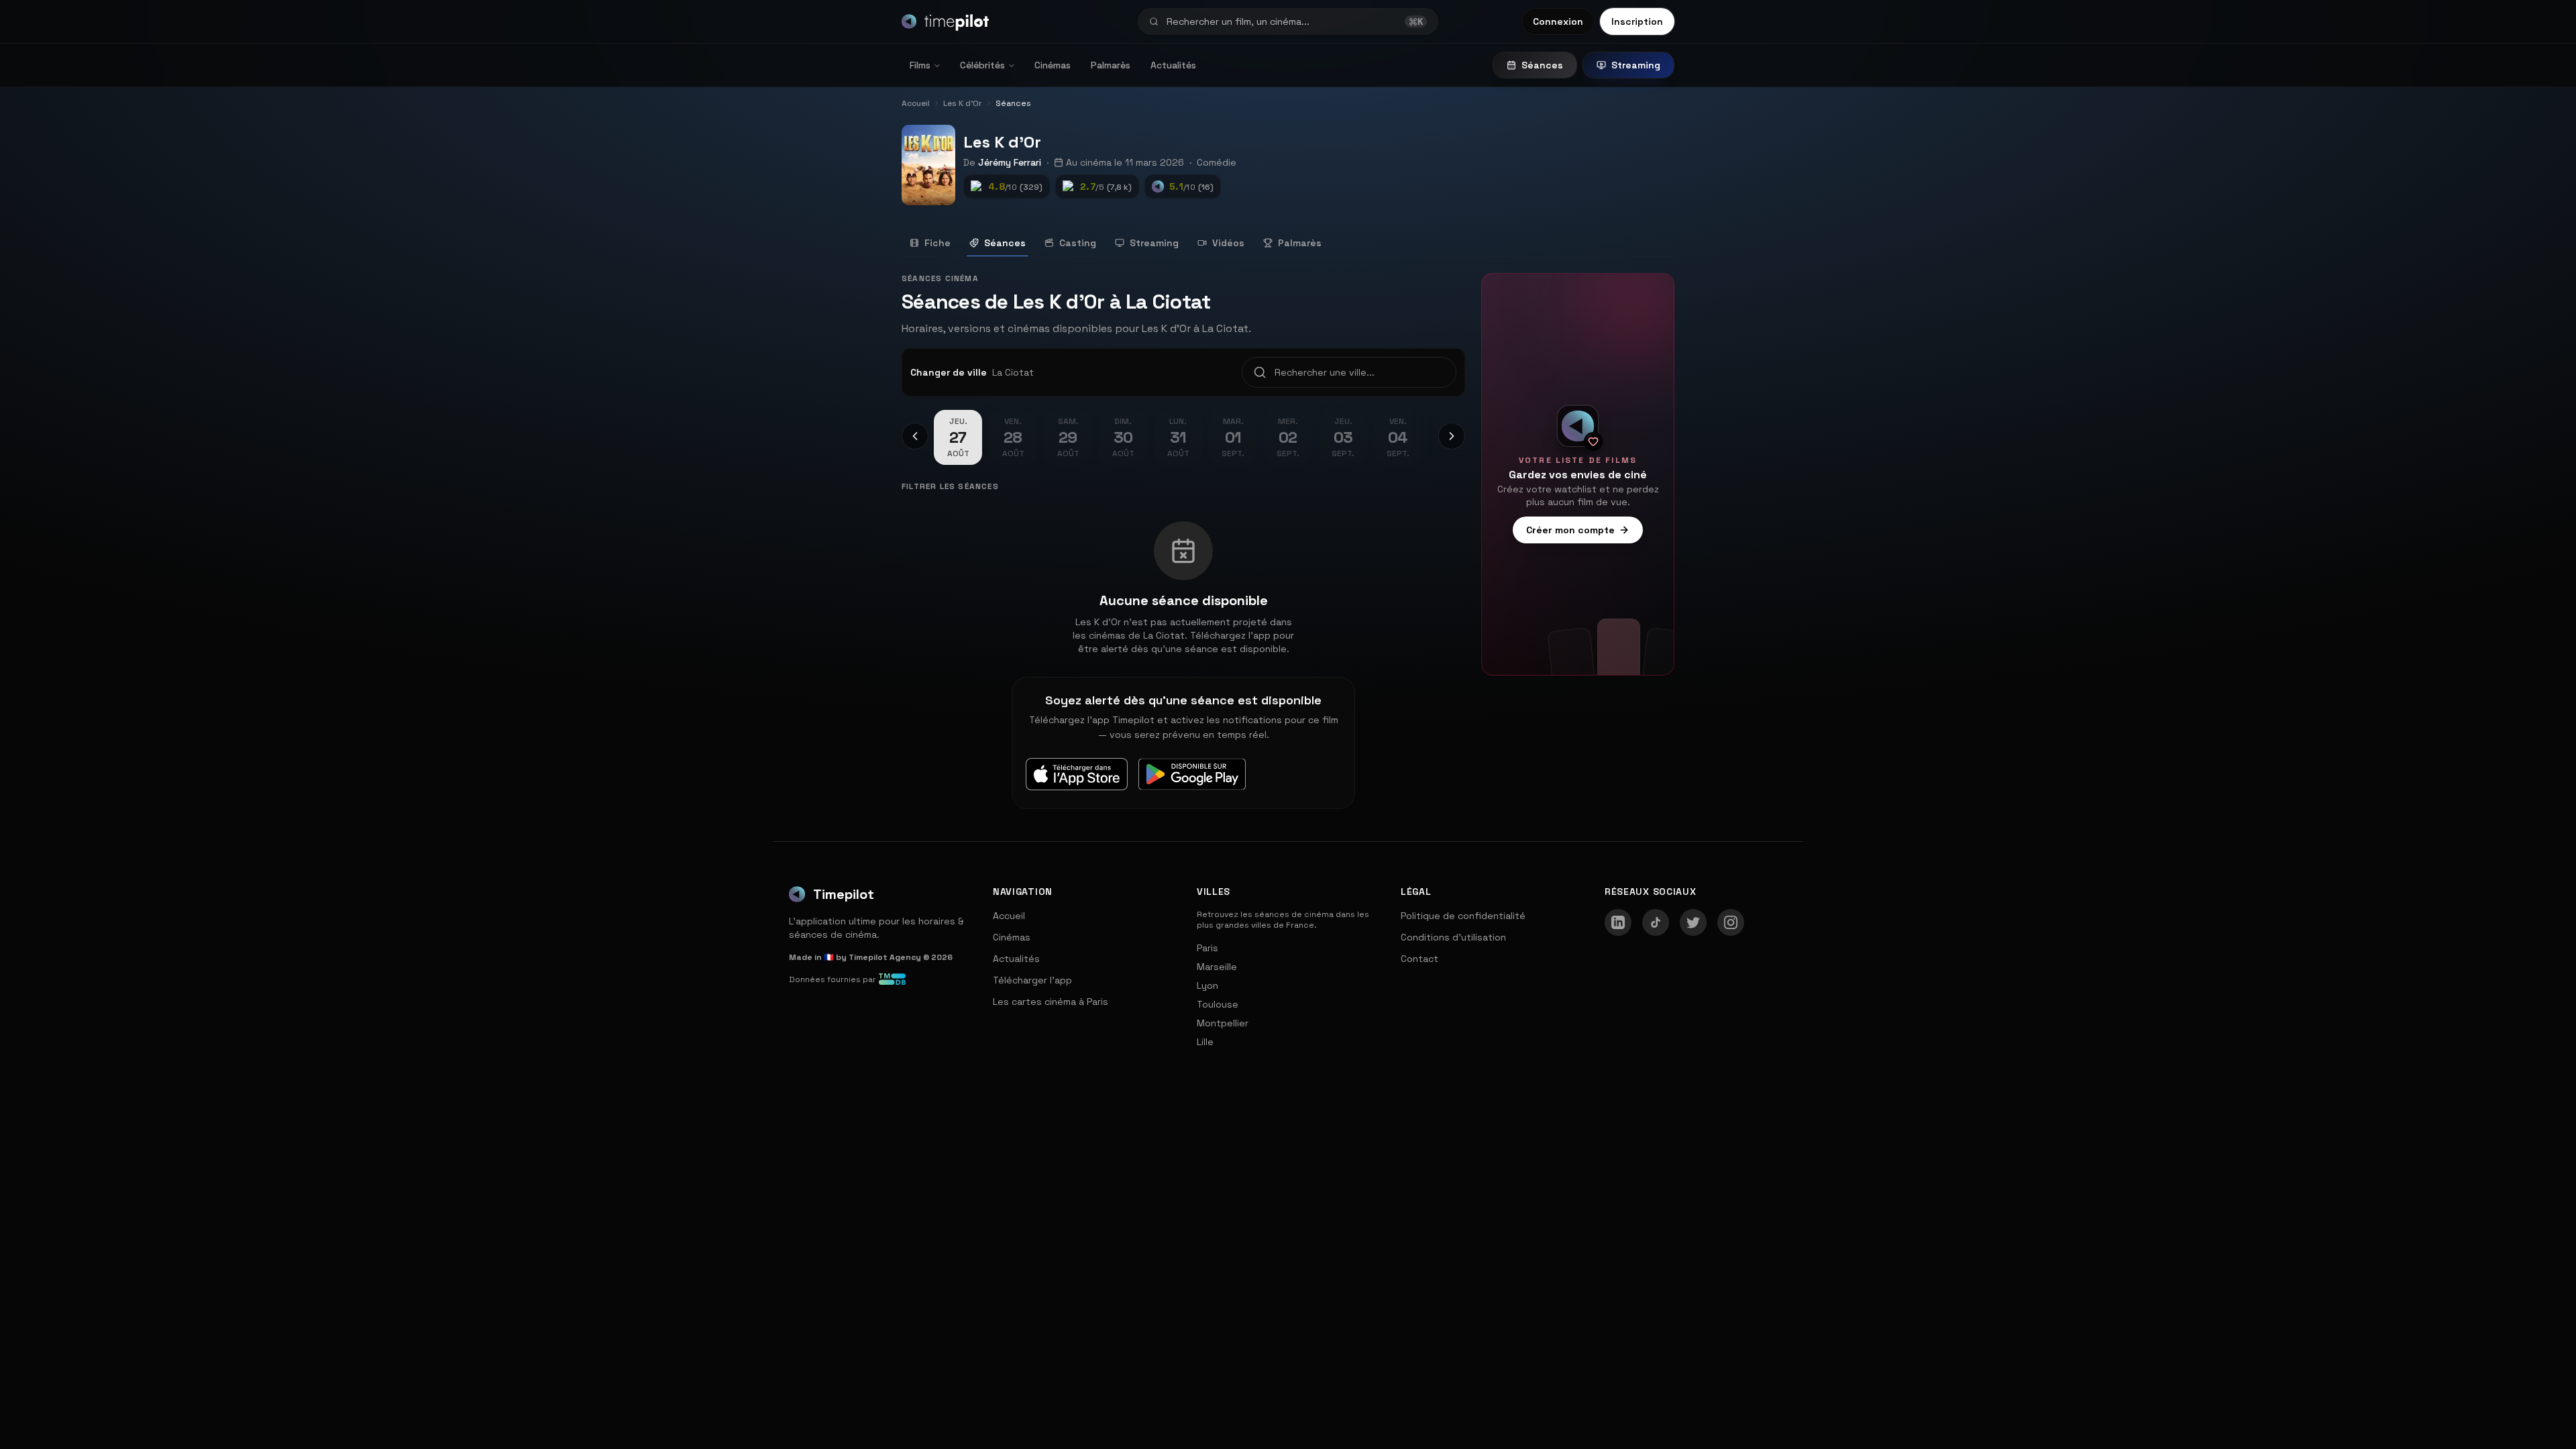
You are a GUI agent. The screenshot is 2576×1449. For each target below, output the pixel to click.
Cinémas (1053, 65)
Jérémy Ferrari (1010, 162)
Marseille (1217, 967)
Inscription (1637, 21)
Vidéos (1228, 243)
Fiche (937, 243)
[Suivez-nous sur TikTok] (1656, 922)
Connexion (1558, 21)
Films (920, 65)
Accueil (1009, 916)
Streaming (1636, 65)
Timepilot (844, 894)
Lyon (1207, 985)
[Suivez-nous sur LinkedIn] (1618, 922)
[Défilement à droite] (1452, 436)
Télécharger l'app (1032, 980)
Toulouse (1218, 1004)
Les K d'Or (1002, 142)
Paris (1207, 948)
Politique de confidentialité (1463, 916)
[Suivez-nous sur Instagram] (1731, 922)
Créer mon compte (1570, 530)
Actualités (1173, 65)
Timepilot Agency (885, 957)
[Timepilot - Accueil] (945, 21)
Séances (1542, 65)
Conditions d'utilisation (1453, 937)
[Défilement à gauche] (915, 436)
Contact (1419, 959)
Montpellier (1223, 1023)
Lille (1205, 1042)
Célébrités (982, 65)
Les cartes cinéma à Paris (1051, 1002)
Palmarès (1111, 65)
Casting (1078, 243)
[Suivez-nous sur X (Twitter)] (1693, 922)
